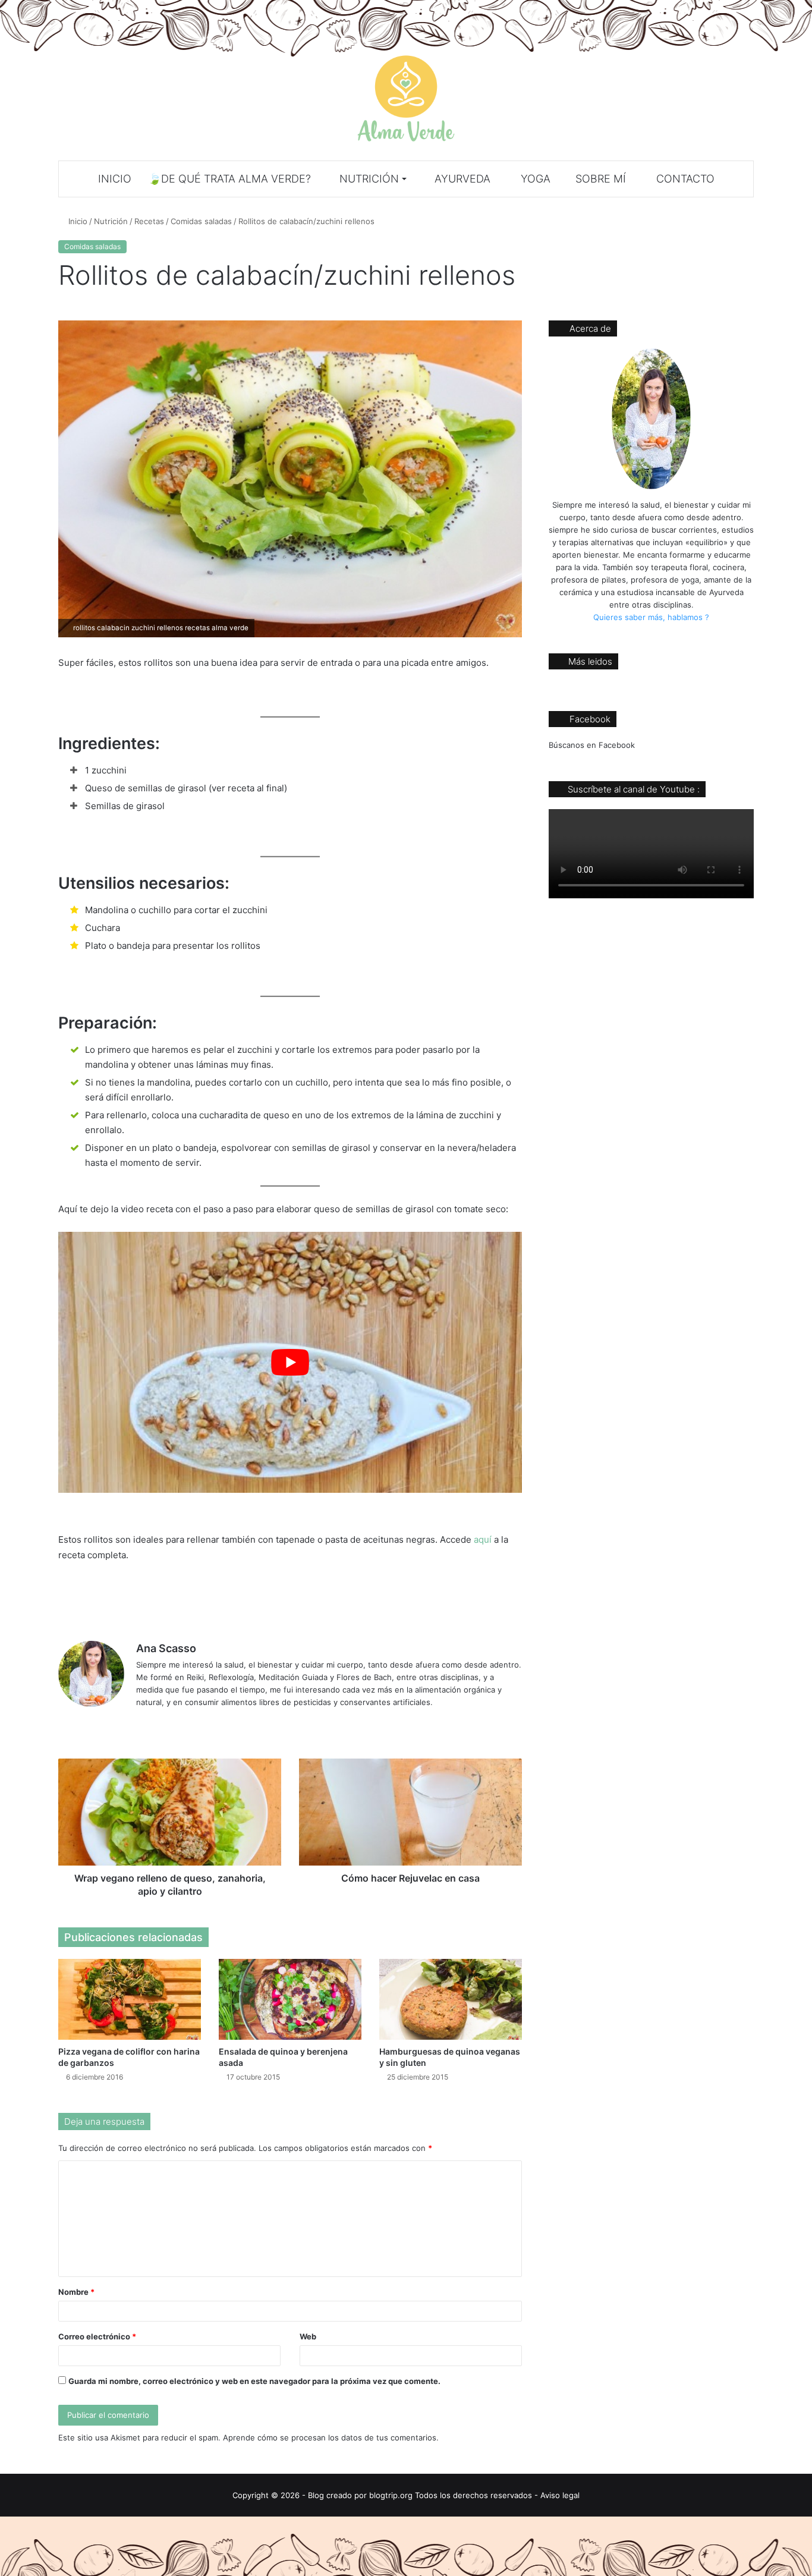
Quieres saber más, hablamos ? (651, 617)
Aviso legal (560, 2495)
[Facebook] (158, 1722)
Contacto (684, 179)
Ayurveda (461, 179)
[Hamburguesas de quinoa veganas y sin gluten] (451, 1999)
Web (308, 2336)
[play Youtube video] (290, 1362)
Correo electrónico (97, 2336)
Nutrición (368, 179)
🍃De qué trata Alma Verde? (229, 179)
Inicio (115, 179)
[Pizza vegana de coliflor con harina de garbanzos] (130, 1999)
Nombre (76, 2292)
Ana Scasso (166, 1648)
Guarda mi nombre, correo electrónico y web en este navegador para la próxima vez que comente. (254, 2381)
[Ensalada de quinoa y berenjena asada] (290, 1999)
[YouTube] (172, 1722)
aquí (484, 1539)
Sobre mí (599, 179)
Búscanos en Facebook (592, 745)
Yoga (534, 179)
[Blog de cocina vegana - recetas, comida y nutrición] (406, 98)
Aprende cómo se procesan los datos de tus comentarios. (331, 2437)
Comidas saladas (201, 221)
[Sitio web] (143, 1722)
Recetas (149, 221)
